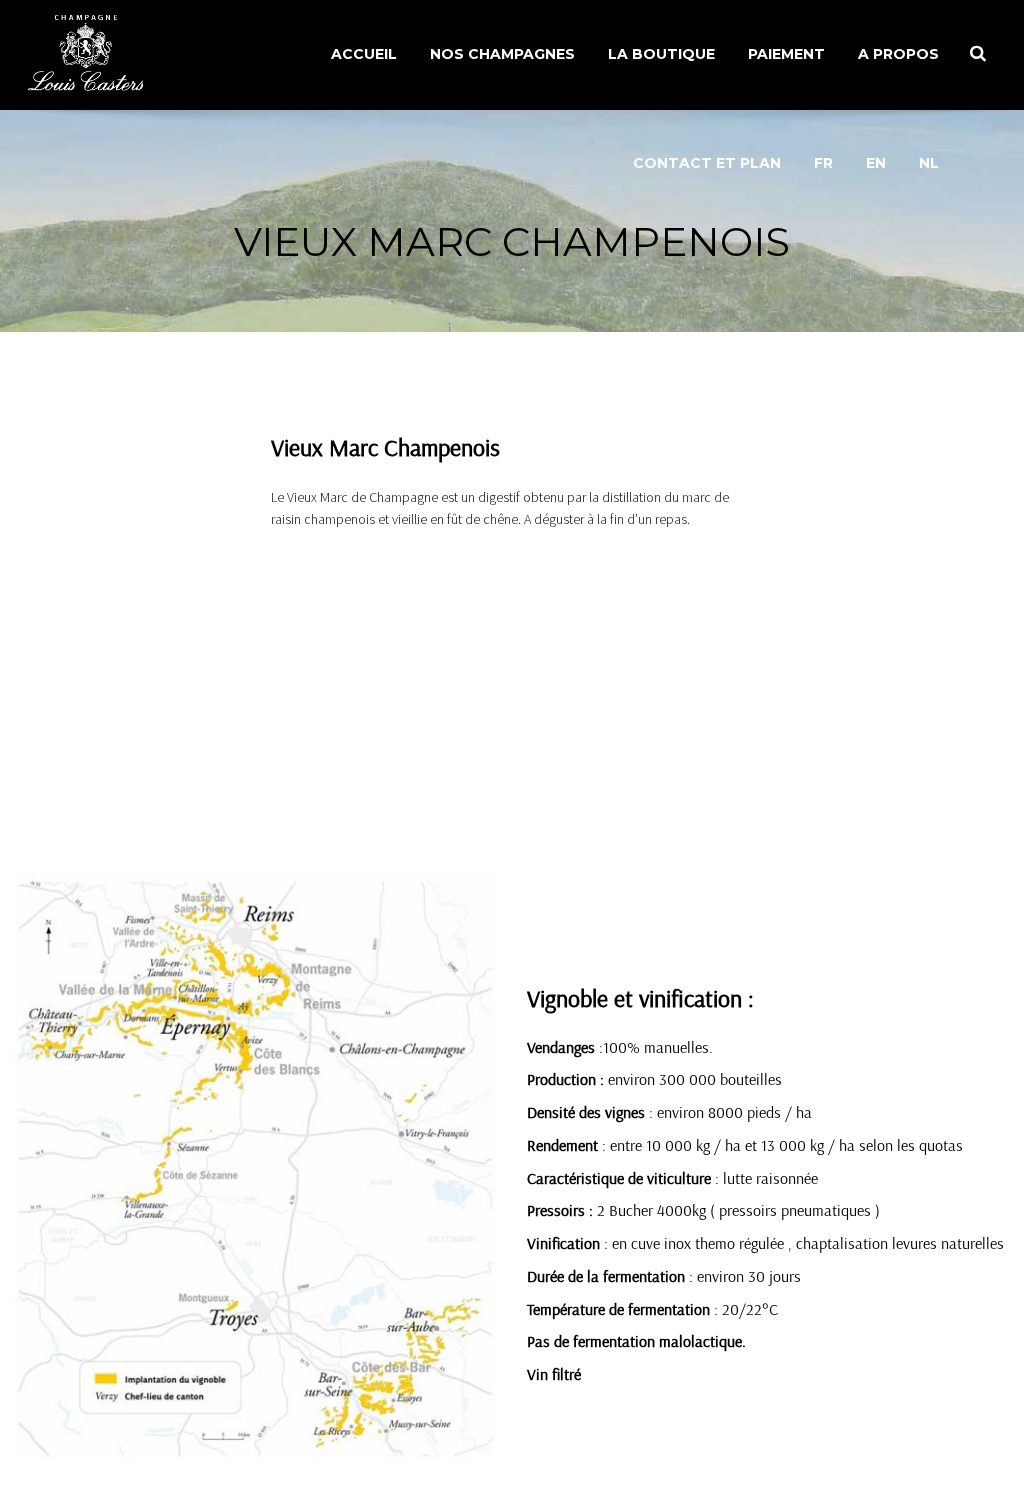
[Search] (978, 53)
